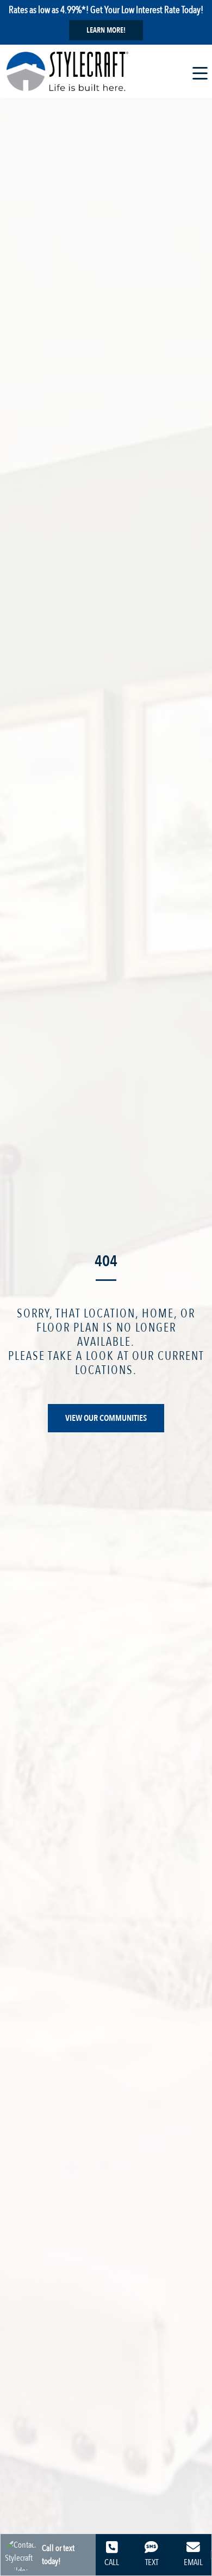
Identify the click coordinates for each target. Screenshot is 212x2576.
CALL (112, 2562)
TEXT (152, 2562)
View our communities (106, 1418)
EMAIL (193, 2562)
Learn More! (106, 30)
